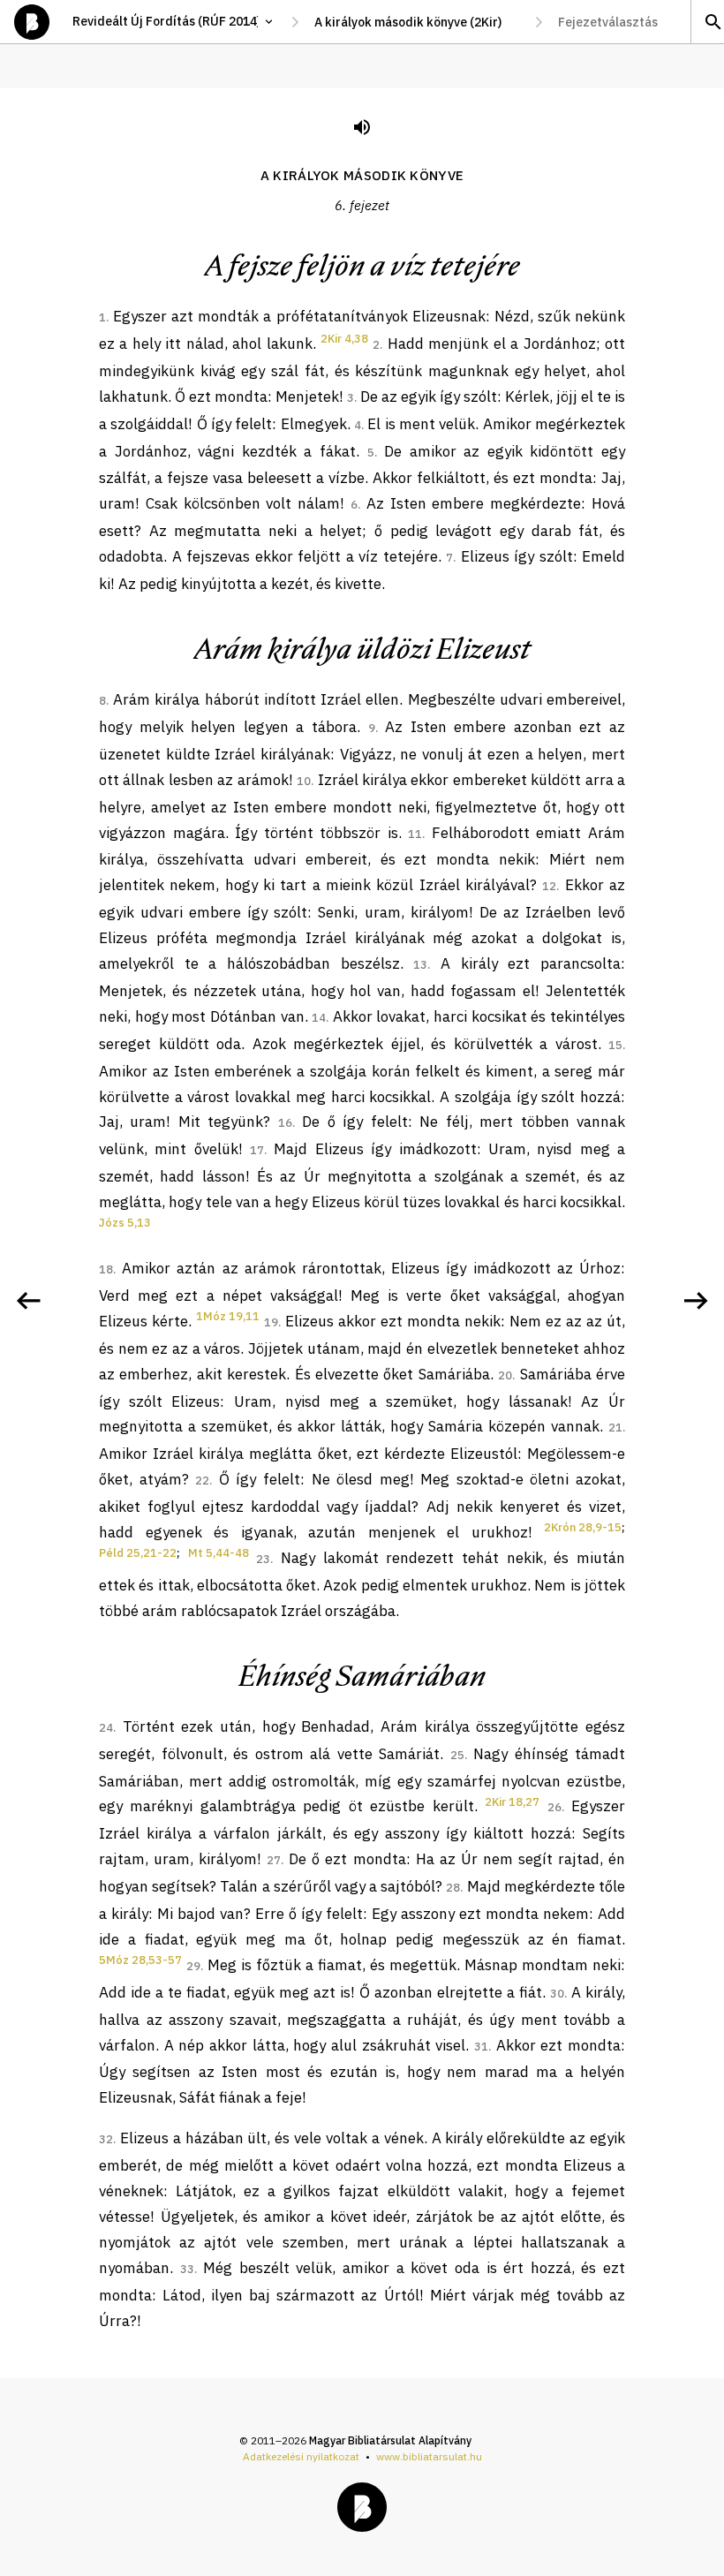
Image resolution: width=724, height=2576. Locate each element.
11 (415, 834)
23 (263, 1559)
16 (285, 1123)
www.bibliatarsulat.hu (429, 2456)
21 (615, 1428)
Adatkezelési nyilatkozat (301, 2456)
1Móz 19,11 (228, 1316)
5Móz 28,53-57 (140, 1960)
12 (549, 886)
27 (274, 1860)
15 (615, 1045)
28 (453, 1888)
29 (193, 1966)
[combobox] (417, 22)
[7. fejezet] (696, 1301)
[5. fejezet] (28, 1301)
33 (187, 2269)
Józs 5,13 (125, 1223)
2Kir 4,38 (344, 339)
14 (319, 1018)
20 (505, 1375)
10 (304, 781)
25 (457, 1755)
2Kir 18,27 (512, 1802)
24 (106, 1728)
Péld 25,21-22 (138, 1553)
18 (106, 1269)
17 (257, 1150)
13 (420, 965)
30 (557, 1994)
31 (481, 2047)
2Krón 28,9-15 (583, 1527)
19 (271, 1322)
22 (202, 1481)
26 (554, 1807)
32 (106, 2139)
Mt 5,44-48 (219, 1553)
